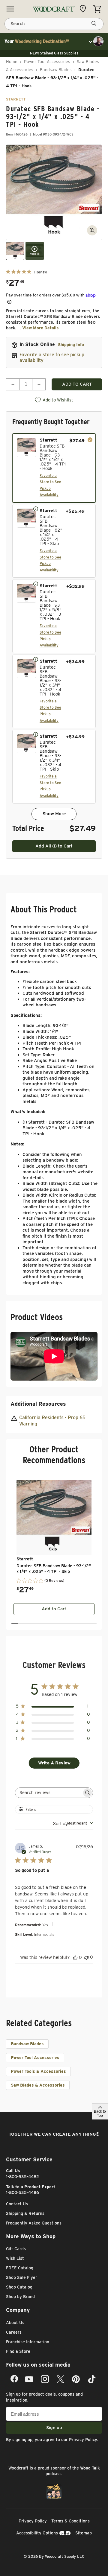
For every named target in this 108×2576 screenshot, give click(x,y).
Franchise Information (28, 2342)
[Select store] (84, 9)
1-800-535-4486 (22, 2192)
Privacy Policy (83, 2440)
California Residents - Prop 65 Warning (52, 1421)
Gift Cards (16, 2249)
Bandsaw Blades (56, 70)
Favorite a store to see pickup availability (52, 357)
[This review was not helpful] (86, 1957)
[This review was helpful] (75, 1957)
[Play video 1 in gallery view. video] (35, 251)
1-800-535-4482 (22, 2177)
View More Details (40, 328)
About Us (15, 2323)
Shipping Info (71, 345)
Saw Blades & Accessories (38, 2085)
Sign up (54, 2428)
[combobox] (73, 1823)
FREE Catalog (20, 2268)
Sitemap (84, 2533)
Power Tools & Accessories (38, 2071)
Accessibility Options (37, 2533)
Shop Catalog (19, 2287)
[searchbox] (49, 1793)
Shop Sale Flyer (22, 2277)
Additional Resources (38, 1404)
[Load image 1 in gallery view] (15, 251)
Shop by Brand (20, 2297)
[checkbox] (54, 468)
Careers (14, 2332)
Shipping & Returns (25, 2213)
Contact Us (17, 2204)
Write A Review (54, 1763)
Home (12, 62)
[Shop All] (10, 9)
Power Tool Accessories (47, 62)
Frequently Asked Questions (34, 2223)
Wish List (15, 2258)
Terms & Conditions (70, 2521)
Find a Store (18, 2351)
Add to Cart (54, 1609)
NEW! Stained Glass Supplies (54, 53)
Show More (54, 814)
